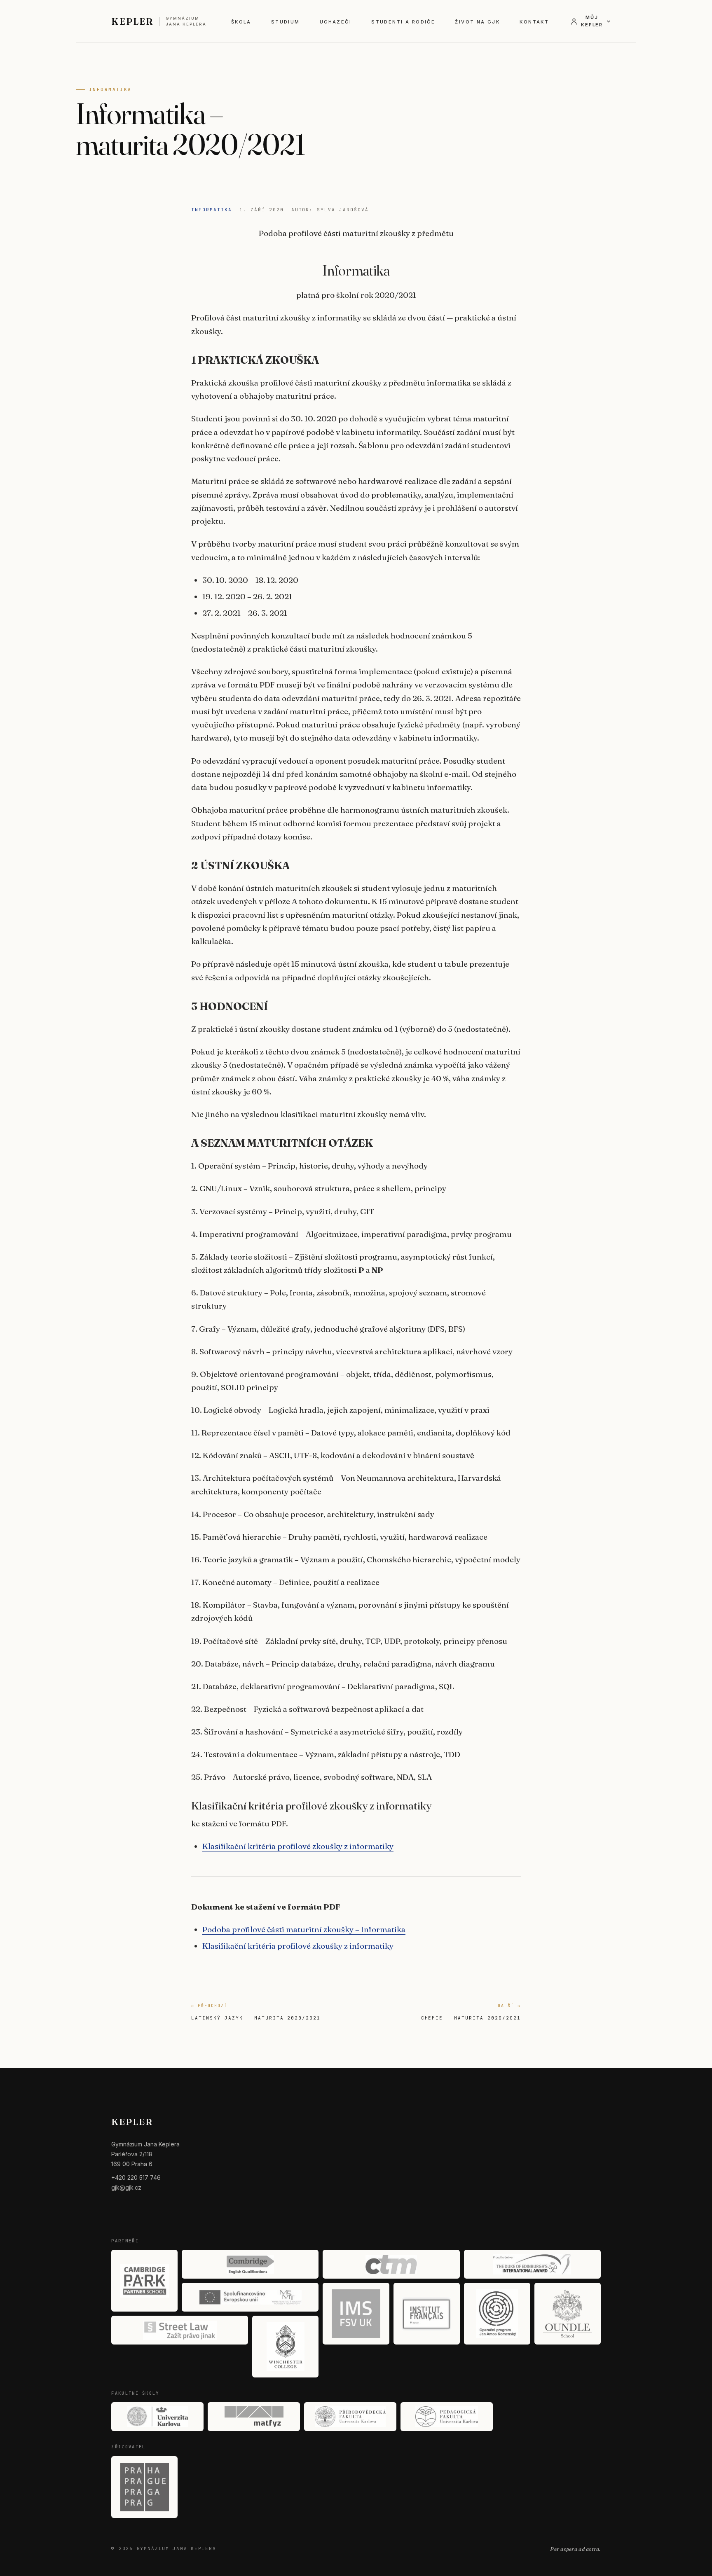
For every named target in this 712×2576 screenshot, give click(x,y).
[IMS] (356, 2314)
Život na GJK (477, 22)
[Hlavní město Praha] (144, 2487)
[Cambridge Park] (144, 2281)
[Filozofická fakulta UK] (157, 2417)
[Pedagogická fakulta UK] (447, 2417)
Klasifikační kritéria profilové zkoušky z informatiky (298, 1846)
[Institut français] (427, 2314)
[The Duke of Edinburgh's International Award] (532, 2264)
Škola (241, 22)
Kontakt (534, 22)
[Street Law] (180, 2330)
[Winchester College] (285, 2347)
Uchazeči (336, 22)
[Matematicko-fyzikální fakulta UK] (254, 2417)
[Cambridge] (250, 2264)
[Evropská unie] (250, 2297)
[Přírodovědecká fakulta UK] (350, 2417)
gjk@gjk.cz (126, 2187)
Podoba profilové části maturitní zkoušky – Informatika (304, 1929)
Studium (286, 22)
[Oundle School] (568, 2314)
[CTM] (391, 2264)
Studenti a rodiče (403, 22)
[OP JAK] (497, 2314)
